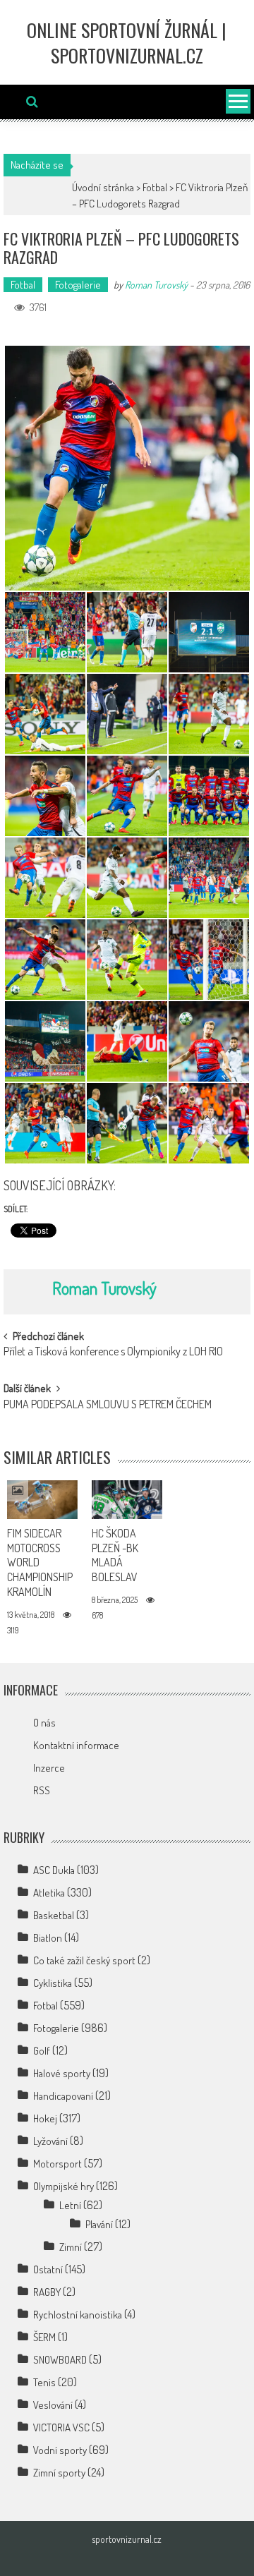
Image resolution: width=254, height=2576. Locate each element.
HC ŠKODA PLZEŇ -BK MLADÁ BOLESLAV (115, 1555)
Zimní (71, 2247)
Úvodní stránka (103, 187)
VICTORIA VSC (61, 2427)
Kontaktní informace (76, 1745)
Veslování (53, 2405)
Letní (70, 2205)
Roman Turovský (156, 285)
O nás (44, 1723)
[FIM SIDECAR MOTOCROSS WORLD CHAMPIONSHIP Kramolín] (42, 1500)
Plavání (99, 2224)
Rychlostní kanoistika (78, 2315)
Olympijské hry (64, 2186)
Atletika (49, 1893)
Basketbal (54, 1915)
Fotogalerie (78, 285)
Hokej (45, 2118)
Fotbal (155, 187)
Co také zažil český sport (84, 1960)
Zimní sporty (59, 2473)
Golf (42, 2051)
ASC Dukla (54, 1870)
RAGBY (47, 2292)
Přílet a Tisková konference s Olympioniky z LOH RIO (113, 1353)
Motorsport (58, 2164)
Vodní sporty (60, 2450)
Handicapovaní (63, 2096)
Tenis (44, 2382)
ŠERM (44, 2337)
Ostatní (48, 2269)
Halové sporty (62, 2073)
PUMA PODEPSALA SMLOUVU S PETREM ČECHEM (108, 1405)
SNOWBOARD (60, 2360)
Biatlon (48, 1938)
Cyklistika (53, 1983)
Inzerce (49, 1768)
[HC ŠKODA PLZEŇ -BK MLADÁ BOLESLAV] (127, 1500)
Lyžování (50, 2141)
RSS (42, 1790)
